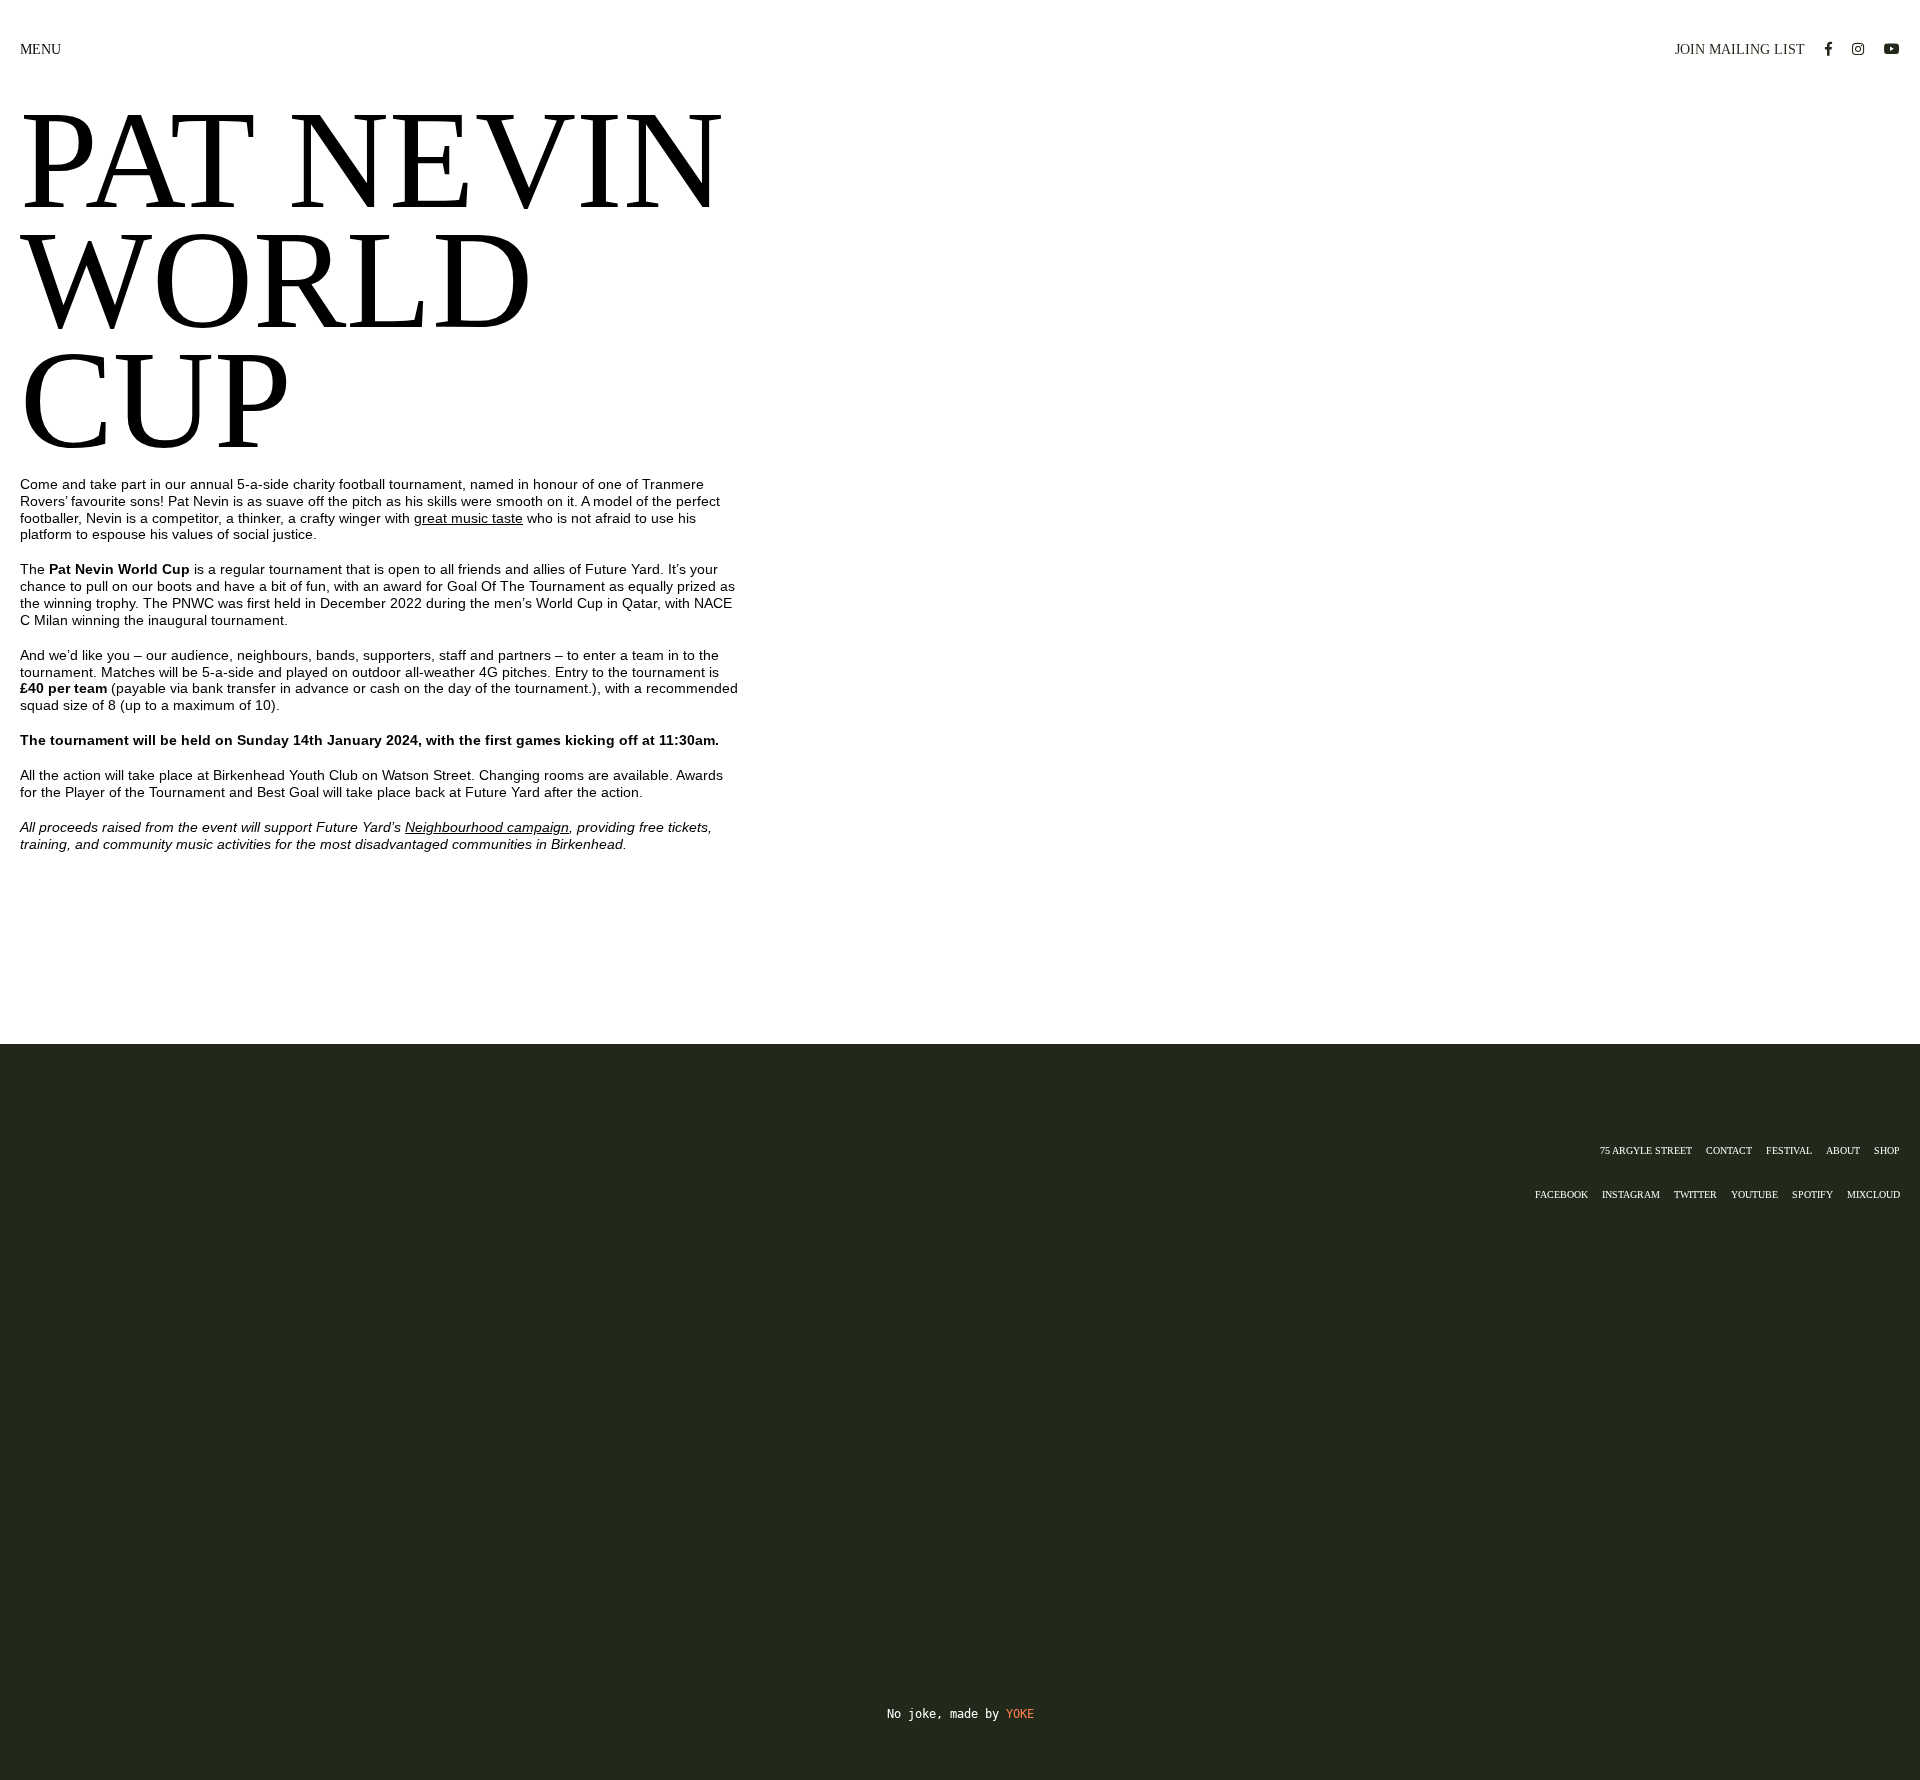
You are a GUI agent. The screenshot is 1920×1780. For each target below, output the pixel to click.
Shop (1887, 1150)
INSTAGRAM (1631, 1194)
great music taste (468, 518)
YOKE (1020, 1714)
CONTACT (1729, 1150)
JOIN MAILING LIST (1740, 49)
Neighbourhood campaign (487, 827)
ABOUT (1843, 1150)
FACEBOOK (1561, 1194)
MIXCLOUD (1873, 1194)
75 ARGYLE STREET (1646, 1150)
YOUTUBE (1754, 1194)
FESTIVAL (1789, 1150)
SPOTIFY (1812, 1194)
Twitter (1695, 1194)
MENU (40, 49)
